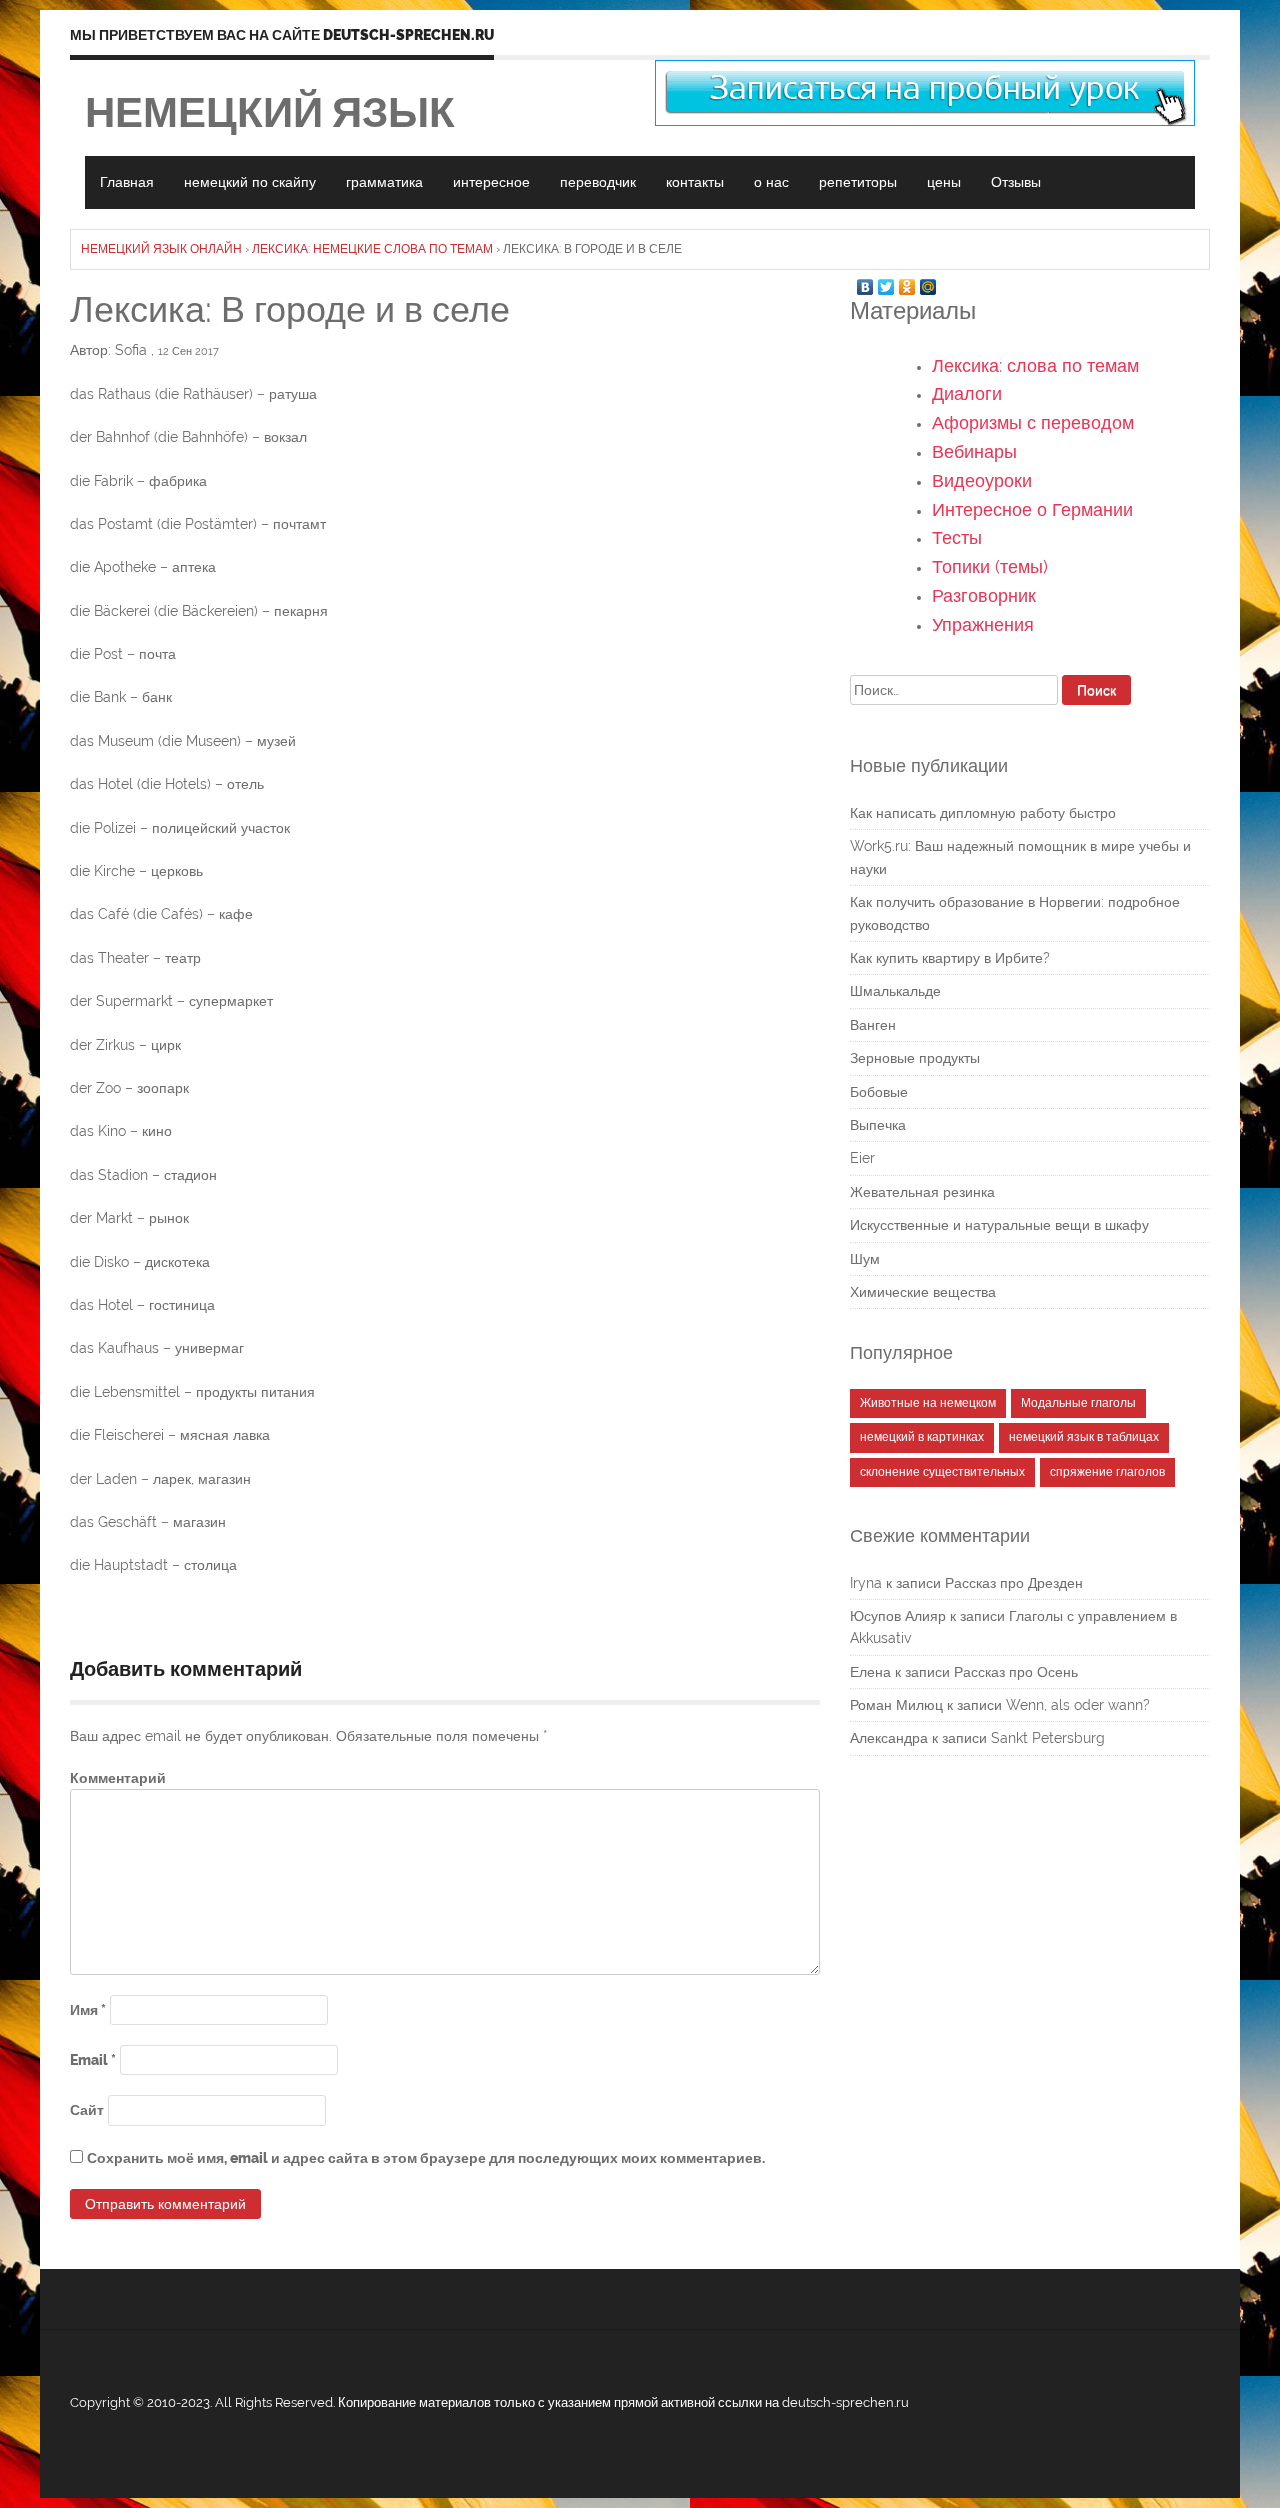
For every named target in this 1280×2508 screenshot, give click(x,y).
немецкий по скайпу (250, 182)
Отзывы (1016, 182)
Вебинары (974, 451)
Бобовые (879, 1092)
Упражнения (983, 624)
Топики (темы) (990, 566)
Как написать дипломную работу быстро (983, 813)
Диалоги (967, 393)
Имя (88, 2010)
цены (944, 182)
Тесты (957, 537)
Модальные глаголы (1078, 1403)
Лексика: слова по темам (1035, 365)
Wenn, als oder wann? (1078, 1705)
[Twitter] (886, 282)
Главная (127, 182)
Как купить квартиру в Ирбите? (950, 958)
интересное (491, 182)
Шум (865, 1259)
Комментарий (118, 1778)
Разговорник (984, 595)
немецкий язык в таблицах (1084, 1437)
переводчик (598, 182)
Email (93, 2060)
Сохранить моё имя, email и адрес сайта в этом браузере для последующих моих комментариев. (426, 2158)
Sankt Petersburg (1048, 1738)
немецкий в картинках (922, 1437)
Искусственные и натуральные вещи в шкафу (999, 1225)
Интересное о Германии (1032, 509)
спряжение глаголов (1107, 1472)
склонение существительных (942, 1472)
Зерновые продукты (915, 1058)
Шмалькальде (895, 991)
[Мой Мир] (928, 282)
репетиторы (858, 182)
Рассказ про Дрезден (1014, 1583)
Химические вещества (923, 1292)
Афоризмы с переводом (1033, 422)
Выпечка (878, 1125)
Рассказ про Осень (1016, 1672)
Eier (862, 1158)
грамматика (384, 182)
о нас (771, 182)
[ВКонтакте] (865, 282)
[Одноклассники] (907, 282)
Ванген (873, 1025)
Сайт (87, 2110)
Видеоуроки (982, 480)
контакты (695, 182)
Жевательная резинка (922, 1192)
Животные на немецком (928, 1403)
